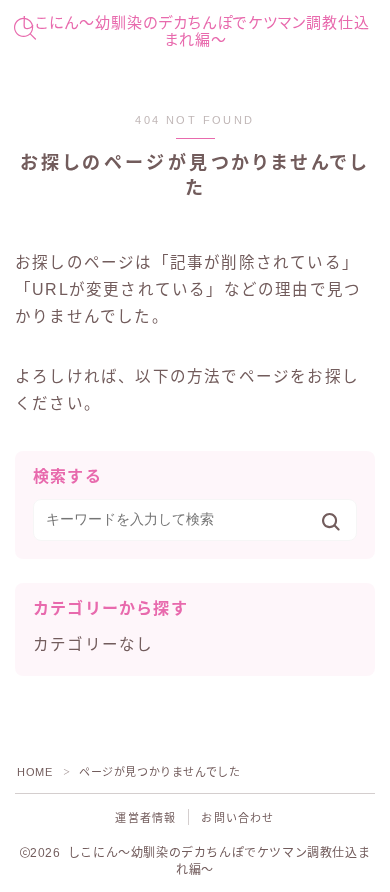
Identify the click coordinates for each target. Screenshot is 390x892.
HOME (34, 772)
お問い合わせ (237, 818)
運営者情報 (145, 818)
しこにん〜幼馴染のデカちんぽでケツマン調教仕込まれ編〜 (195, 31)
